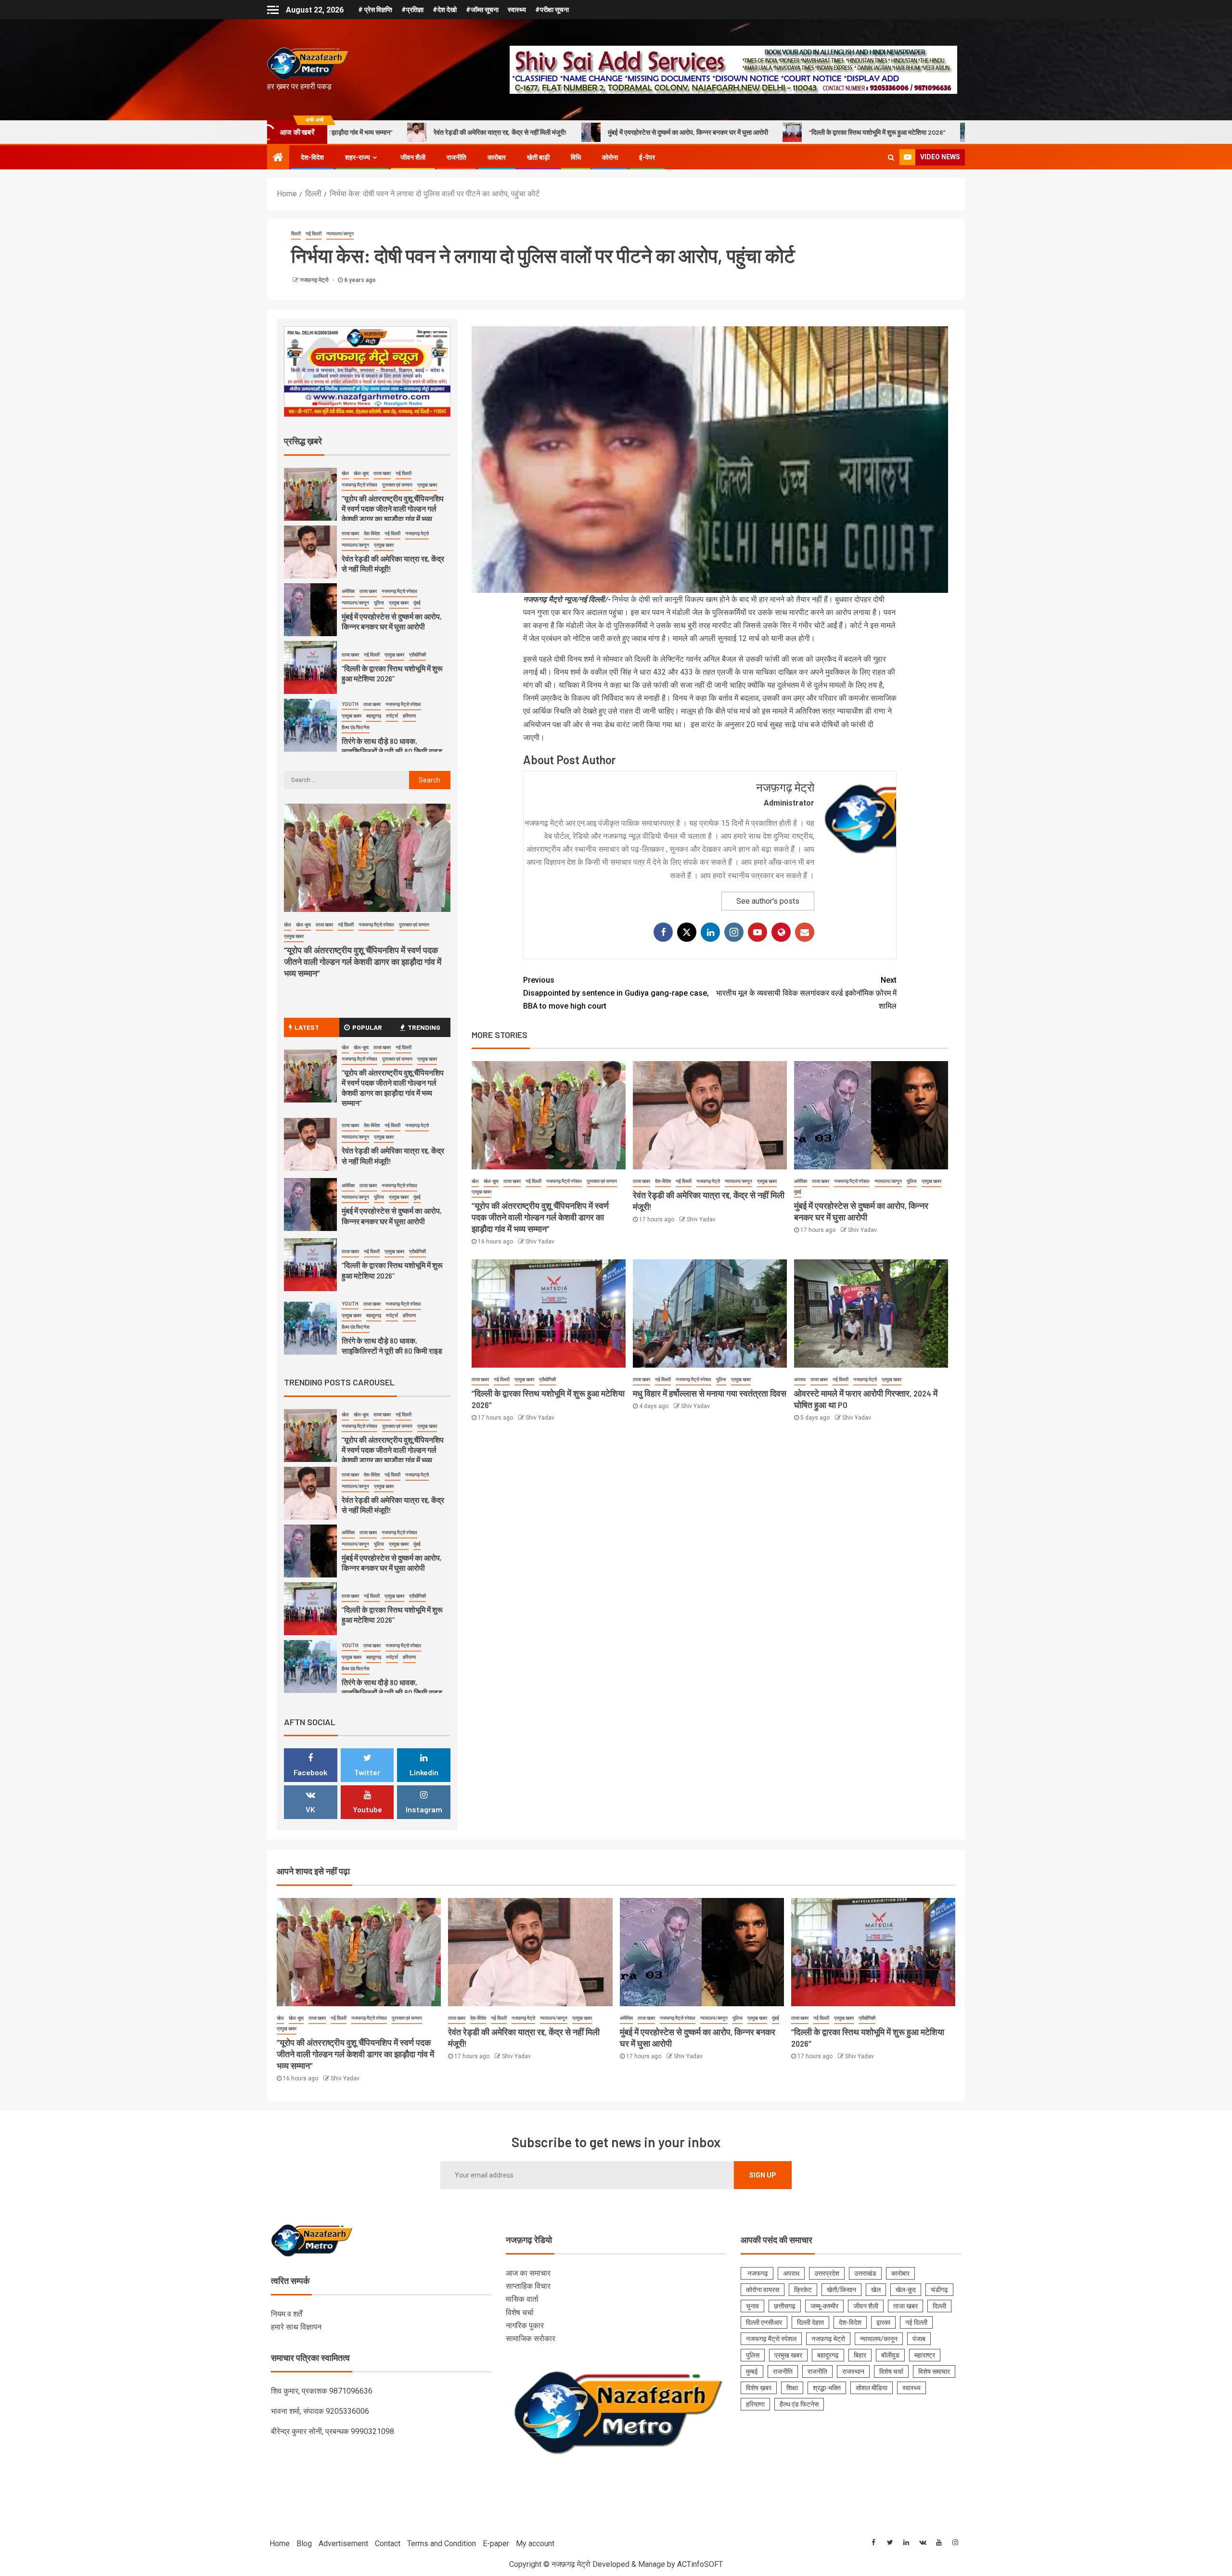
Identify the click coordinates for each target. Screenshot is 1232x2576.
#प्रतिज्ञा (412, 10)
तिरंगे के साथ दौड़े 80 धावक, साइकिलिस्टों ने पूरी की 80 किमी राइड (858, 132)
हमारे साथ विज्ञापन (296, 2327)
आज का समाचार (528, 2273)
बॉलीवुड (890, 2355)
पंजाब (919, 2339)
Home (280, 2544)
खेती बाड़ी (538, 157)
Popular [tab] (367, 1027)
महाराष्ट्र (925, 2355)
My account (535, 2544)
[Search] (891, 157)
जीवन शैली (413, 157)
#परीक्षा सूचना (552, 10)
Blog (304, 2544)
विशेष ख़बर (759, 2388)
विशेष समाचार (934, 2371)
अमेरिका (801, 1181)
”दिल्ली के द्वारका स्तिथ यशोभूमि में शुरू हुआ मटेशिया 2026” (672, 132)
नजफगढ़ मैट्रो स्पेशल (564, 1181)
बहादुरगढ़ (374, 658)
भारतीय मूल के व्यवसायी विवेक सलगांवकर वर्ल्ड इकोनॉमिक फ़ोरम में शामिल (806, 993)
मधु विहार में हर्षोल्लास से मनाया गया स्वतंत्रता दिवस (710, 1393)
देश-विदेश (312, 157)
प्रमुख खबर (481, 1192)
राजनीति (456, 157)
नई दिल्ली (314, 234)
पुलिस (912, 1181)
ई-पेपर (647, 157)
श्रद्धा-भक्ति (827, 2388)
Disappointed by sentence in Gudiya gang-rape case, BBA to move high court (616, 993)
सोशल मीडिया (872, 2388)
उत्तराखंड (865, 2273)
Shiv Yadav (540, 1242)
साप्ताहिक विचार (528, 2286)
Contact (388, 2544)
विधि (576, 157)
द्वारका (883, 2322)
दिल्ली (296, 234)
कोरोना (610, 157)
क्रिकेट (803, 2290)
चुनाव (752, 2306)
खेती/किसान (841, 2290)
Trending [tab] (424, 1027)
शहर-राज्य (358, 157)
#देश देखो (445, 10)
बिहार (860, 2355)
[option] (367, 497)
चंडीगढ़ (939, 2290)
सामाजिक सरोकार (531, 2339)
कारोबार (497, 157)
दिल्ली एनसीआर (764, 2322)
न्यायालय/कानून (340, 234)
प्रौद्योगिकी (547, 1379)
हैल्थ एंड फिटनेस (356, 670)
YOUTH (350, 647)
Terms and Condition (442, 2544)
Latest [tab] (307, 1027)
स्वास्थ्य (517, 10)
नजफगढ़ (757, 2273)
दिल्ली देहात (810, 2322)
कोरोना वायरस (763, 2290)
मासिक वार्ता (522, 2299)
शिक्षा (792, 2388)
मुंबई (798, 1192)
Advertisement (343, 2544)
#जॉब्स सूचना (482, 10)
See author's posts (768, 901)
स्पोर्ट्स (392, 658)
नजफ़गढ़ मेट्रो (315, 280)
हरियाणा (409, 658)
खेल (475, 1181)
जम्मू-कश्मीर (824, 2306)
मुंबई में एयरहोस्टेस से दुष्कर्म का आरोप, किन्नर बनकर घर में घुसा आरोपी (482, 132)
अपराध (800, 1379)
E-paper (496, 2544)
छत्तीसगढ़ (785, 2306)
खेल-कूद (491, 1181)
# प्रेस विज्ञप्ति (375, 10)
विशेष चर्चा (520, 2313)
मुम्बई (752, 2371)
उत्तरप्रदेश (827, 2273)
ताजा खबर (512, 1181)
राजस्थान (853, 2371)
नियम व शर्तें (287, 2314)
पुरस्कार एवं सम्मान (602, 1181)
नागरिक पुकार (525, 2326)
